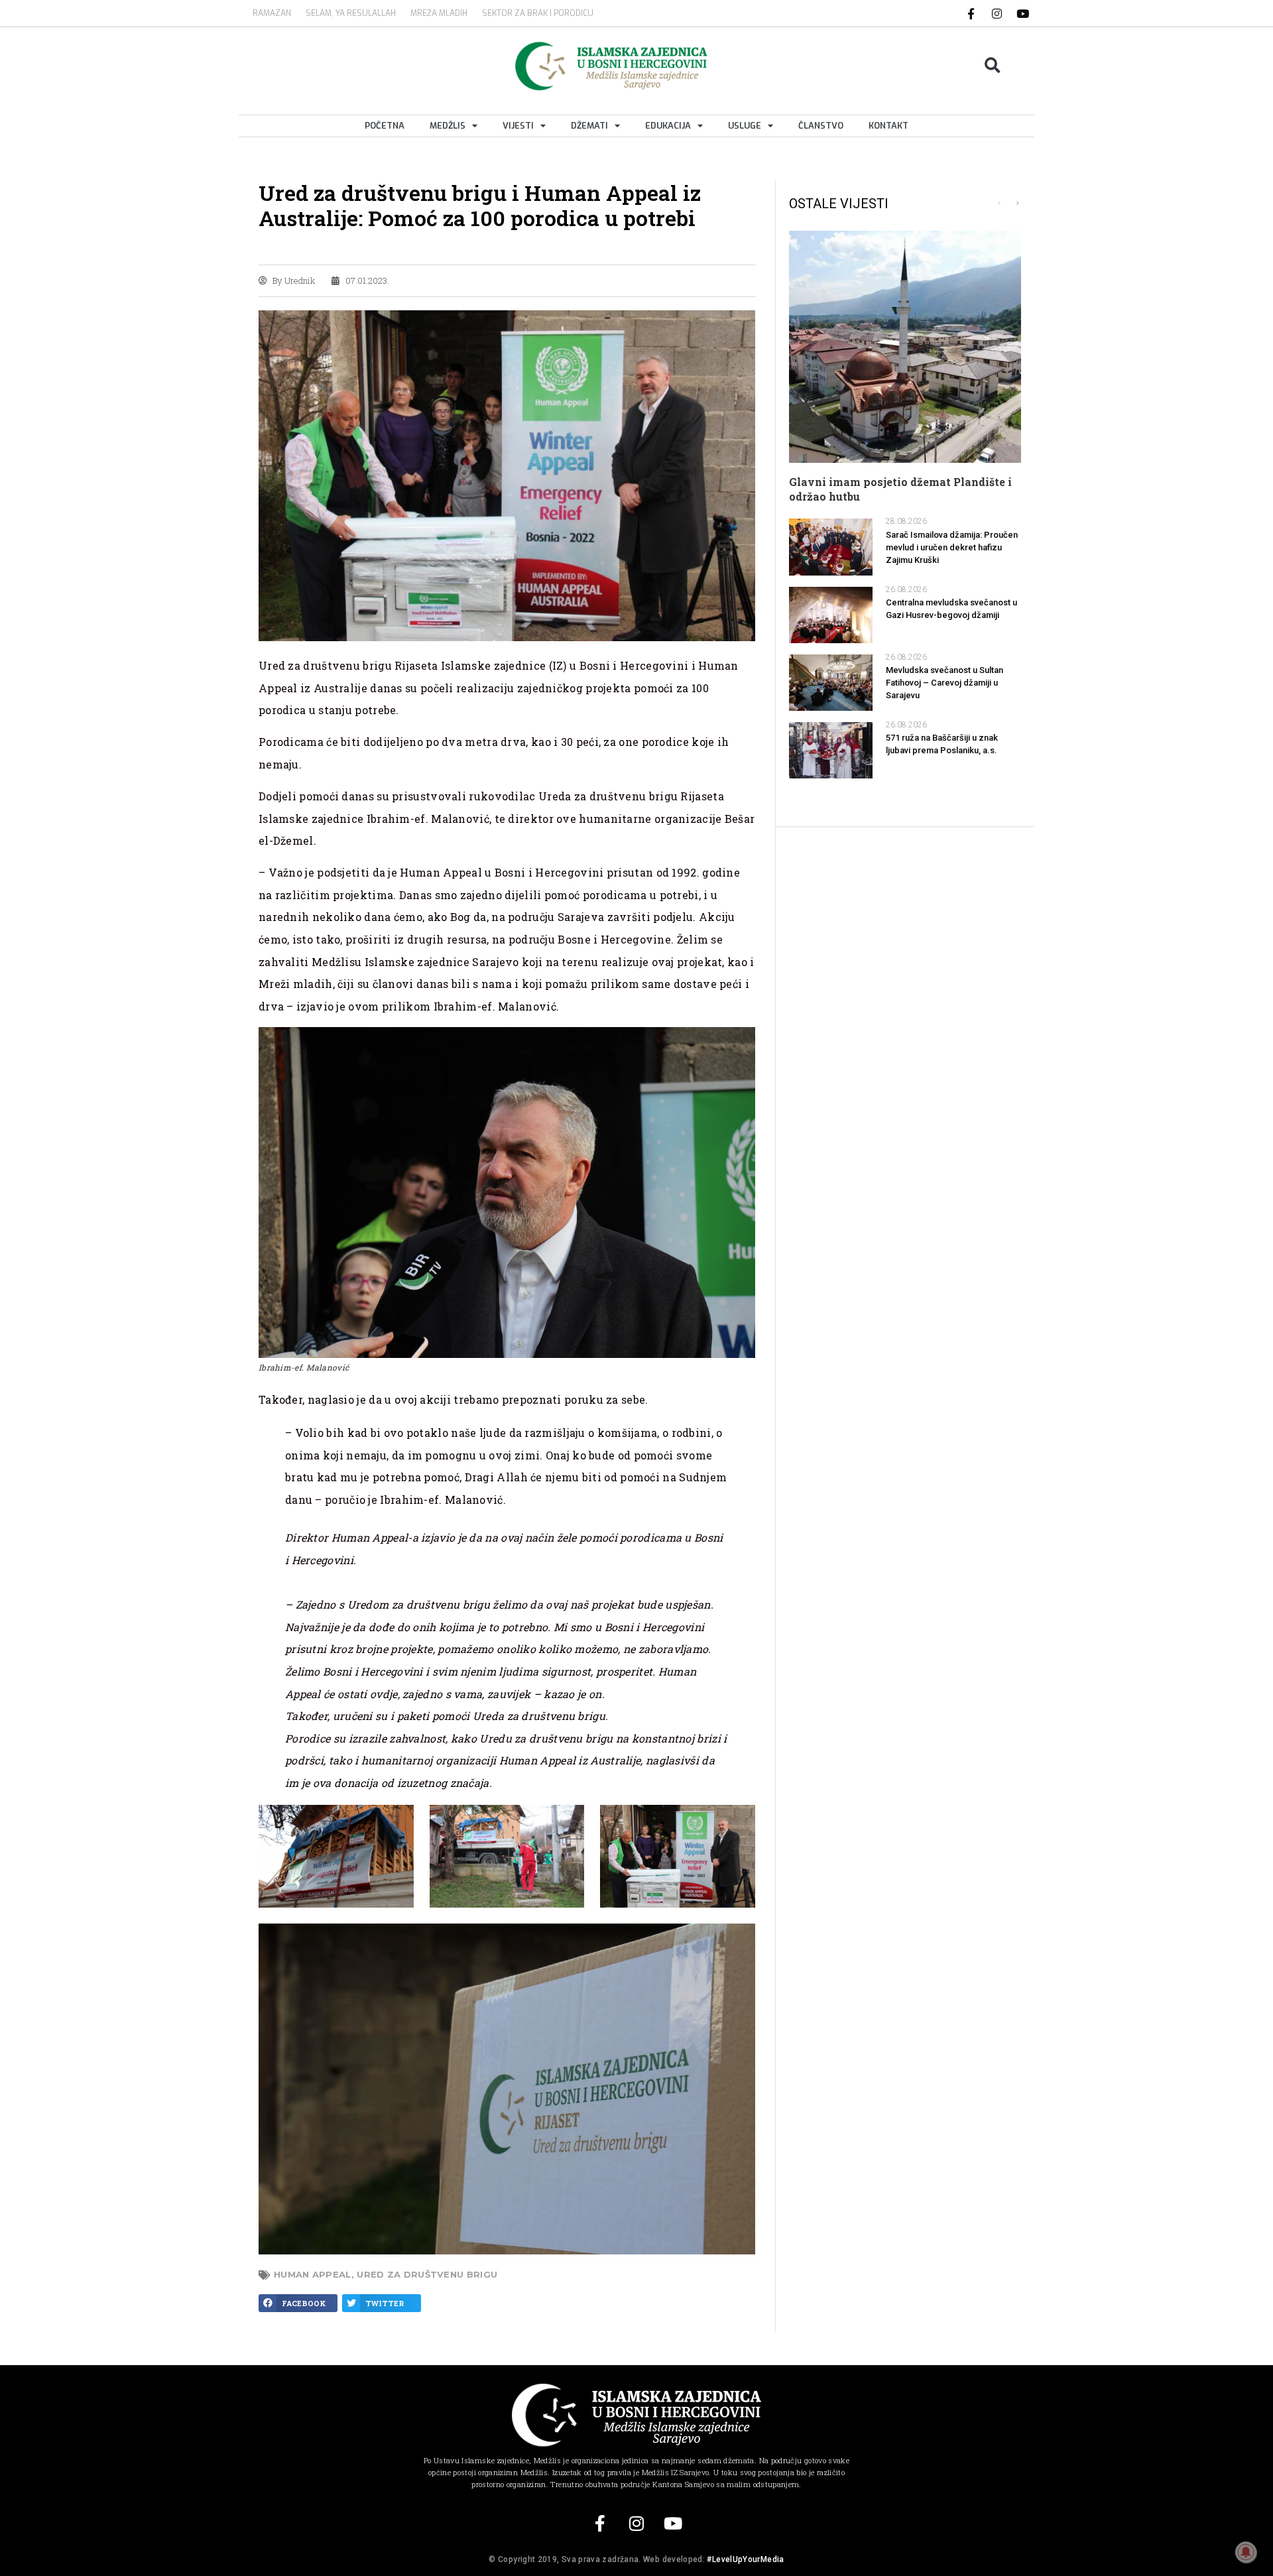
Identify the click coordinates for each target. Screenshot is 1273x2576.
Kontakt (888, 126)
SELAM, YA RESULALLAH (351, 13)
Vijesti (518, 126)
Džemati (589, 126)
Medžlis (448, 126)
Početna (385, 126)
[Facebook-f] (971, 13)
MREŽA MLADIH (439, 13)
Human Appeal (313, 2274)
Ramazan (272, 13)
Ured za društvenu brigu (427, 2274)
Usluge (745, 126)
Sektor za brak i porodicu (538, 13)
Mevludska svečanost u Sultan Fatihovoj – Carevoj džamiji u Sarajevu (944, 683)
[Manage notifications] (1246, 2552)
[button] (993, 66)
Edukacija (668, 126)
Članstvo (821, 126)
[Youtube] (1023, 13)
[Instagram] (997, 13)
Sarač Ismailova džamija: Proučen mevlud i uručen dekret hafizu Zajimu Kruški (952, 547)
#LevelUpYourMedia (745, 2559)
